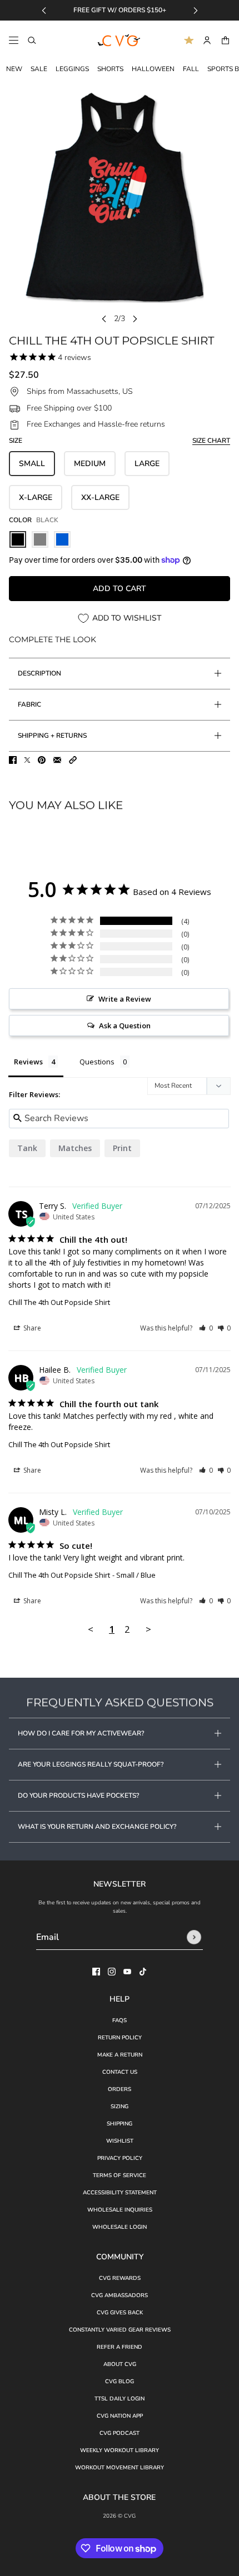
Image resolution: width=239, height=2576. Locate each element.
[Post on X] (27, 760)
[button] (73, 760)
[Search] (32, 40)
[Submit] (194, 1937)
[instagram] (112, 1972)
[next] (196, 10)
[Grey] (40, 539)
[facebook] (96, 1972)
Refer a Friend (120, 2347)
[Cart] (225, 40)
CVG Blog (120, 2382)
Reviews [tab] (28, 1062)
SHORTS (110, 69)
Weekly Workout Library (120, 2450)
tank (27, 1148)
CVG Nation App (120, 2416)
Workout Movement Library (120, 2468)
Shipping (120, 2124)
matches (75, 1148)
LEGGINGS (72, 69)
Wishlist (120, 2141)
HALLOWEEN (153, 69)
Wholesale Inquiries (120, 2210)
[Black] (18, 539)
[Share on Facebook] (13, 760)
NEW (14, 69)
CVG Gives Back (120, 2313)
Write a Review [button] (125, 999)
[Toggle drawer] (14, 40)
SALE (39, 69)
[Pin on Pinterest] (42, 760)
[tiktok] (143, 1972)
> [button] (148, 1629)
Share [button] (31, 1328)
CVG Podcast (120, 2433)
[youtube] (127, 1972)
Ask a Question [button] (125, 1026)
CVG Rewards (120, 2278)
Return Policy (120, 2038)
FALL (191, 69)
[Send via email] (57, 760)
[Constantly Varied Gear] (120, 41)
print (122, 1148)
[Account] (207, 40)
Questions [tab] (97, 1062)
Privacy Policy (120, 2158)
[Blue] (62, 539)
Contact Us (120, 2072)
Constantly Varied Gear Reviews (120, 2330)
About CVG (120, 2364)
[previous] (44, 10)
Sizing (120, 2107)
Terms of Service (120, 2175)
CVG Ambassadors (120, 2295)
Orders (120, 2089)
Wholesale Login (120, 2227)
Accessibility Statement (120, 2193)
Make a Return (120, 2055)
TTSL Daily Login (120, 2399)
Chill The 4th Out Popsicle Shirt (59, 1302)
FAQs (120, 2020)
